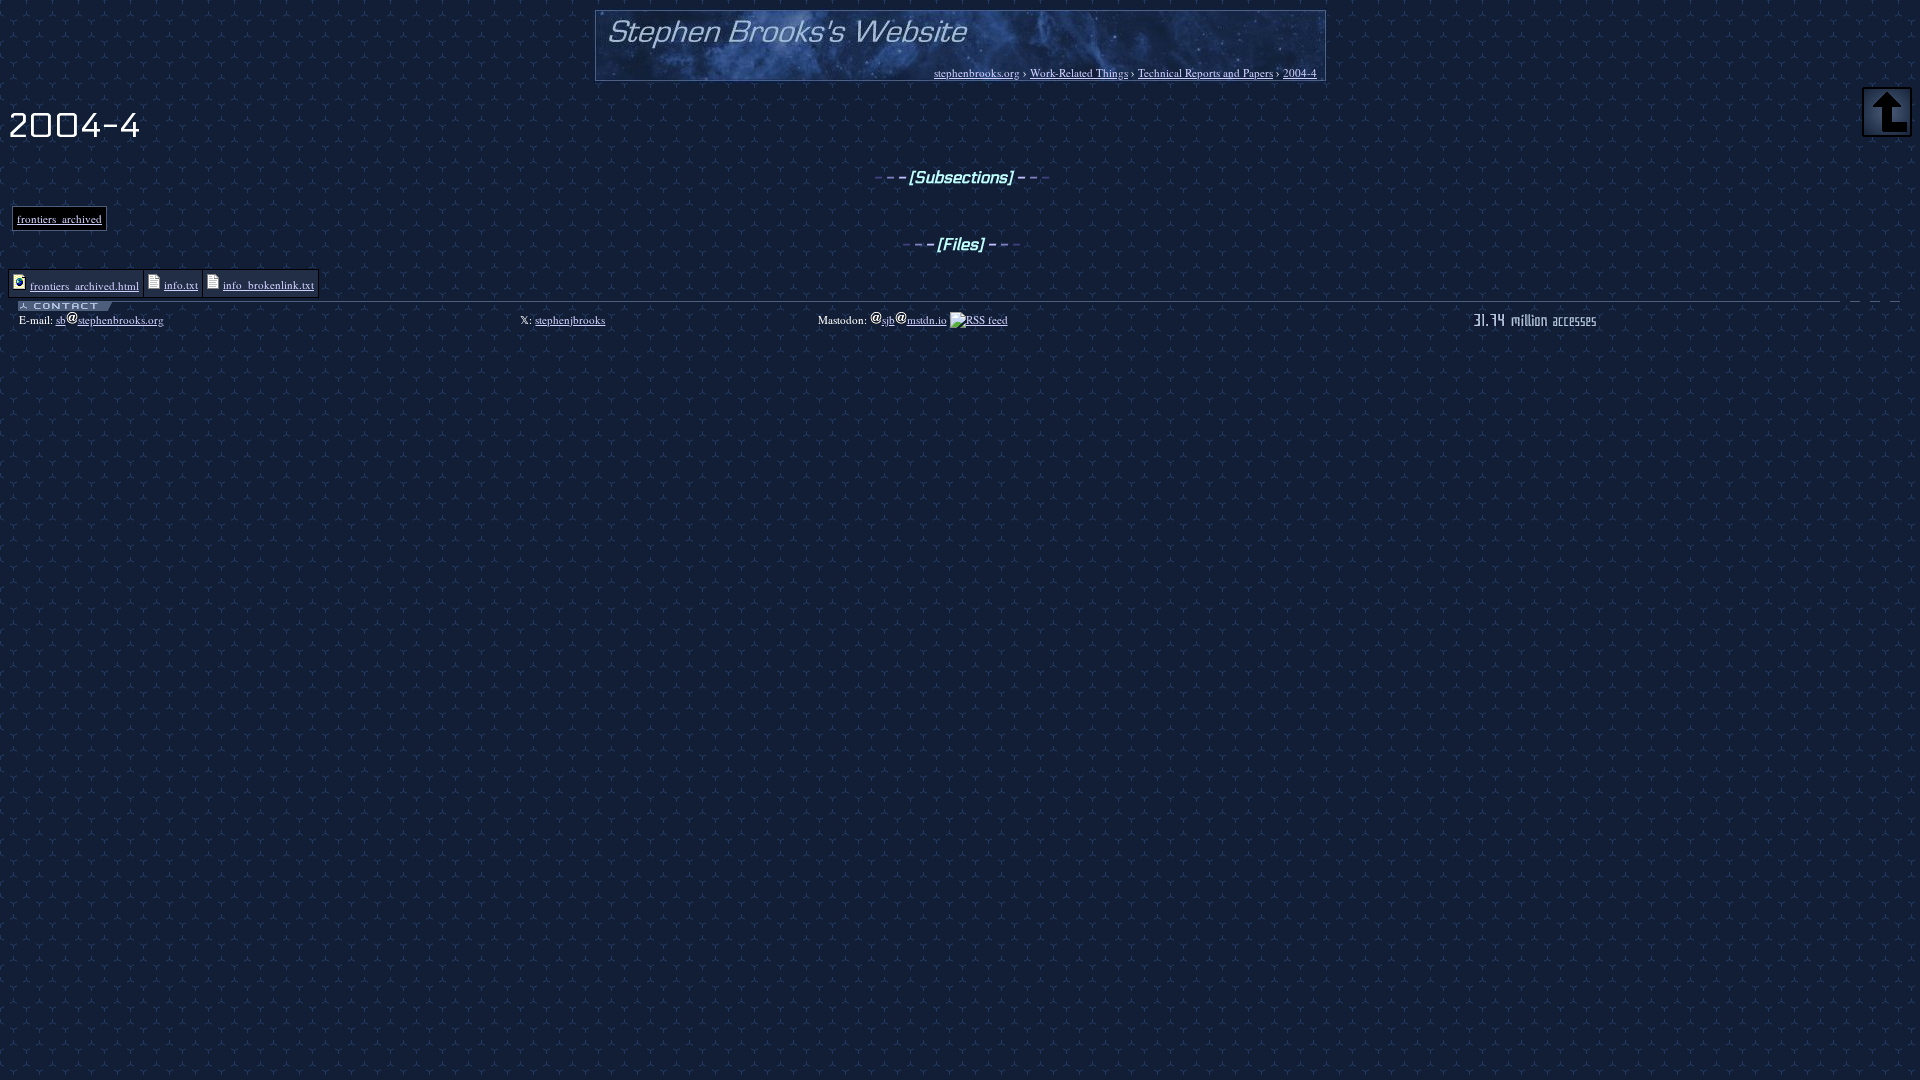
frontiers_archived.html (84, 285)
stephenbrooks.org (977, 72)
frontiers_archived (59, 218)
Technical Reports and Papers (1205, 72)
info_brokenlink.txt (268, 284)
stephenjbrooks (570, 319)
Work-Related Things (1079, 72)
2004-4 (1300, 72)
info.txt (181, 284)
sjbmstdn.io (914, 319)
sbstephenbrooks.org (110, 319)
